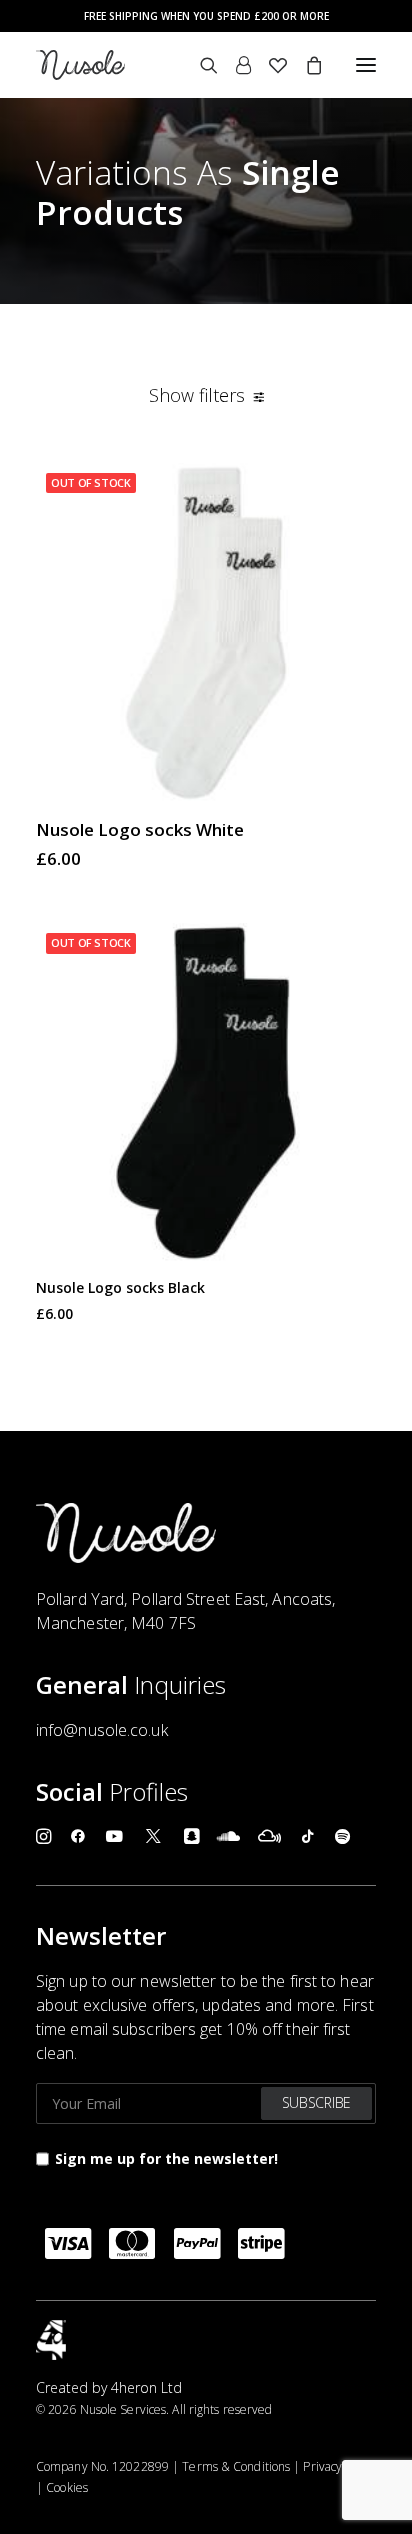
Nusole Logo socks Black (120, 1287)
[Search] (200, 65)
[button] (366, 65)
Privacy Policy (339, 2466)
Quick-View (352, 486)
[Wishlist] (269, 65)
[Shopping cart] (305, 65)
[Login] (234, 65)
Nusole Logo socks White (140, 829)
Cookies (67, 2487)
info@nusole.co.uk (102, 1730)
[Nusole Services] (80, 65)
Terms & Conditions (236, 2466)
